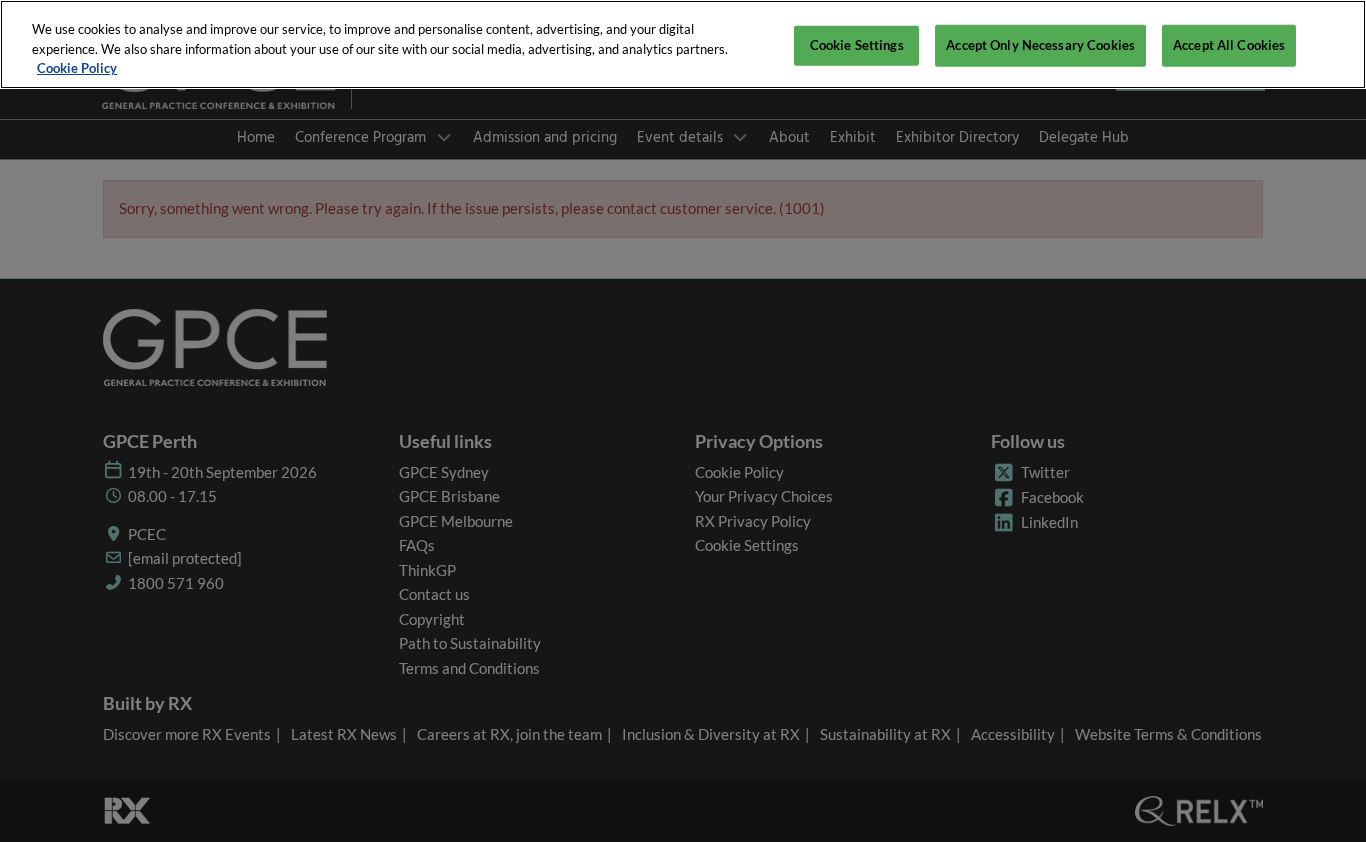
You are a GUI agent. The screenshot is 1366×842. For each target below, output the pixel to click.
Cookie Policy (77, 68)
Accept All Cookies (1229, 45)
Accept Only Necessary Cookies (1040, 45)
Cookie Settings (857, 45)
